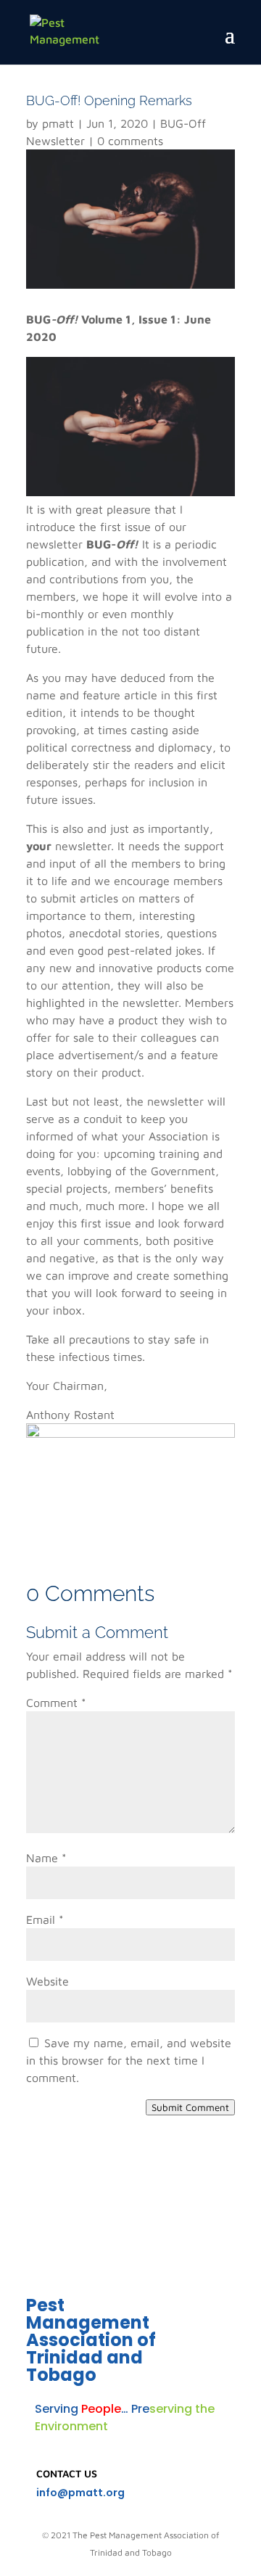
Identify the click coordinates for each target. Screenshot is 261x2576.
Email (45, 1919)
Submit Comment (190, 2107)
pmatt (58, 123)
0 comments (130, 141)
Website (47, 1981)
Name (46, 1858)
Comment (56, 1703)
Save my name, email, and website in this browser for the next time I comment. (129, 2060)
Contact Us (67, 2473)
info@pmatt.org (80, 2493)
